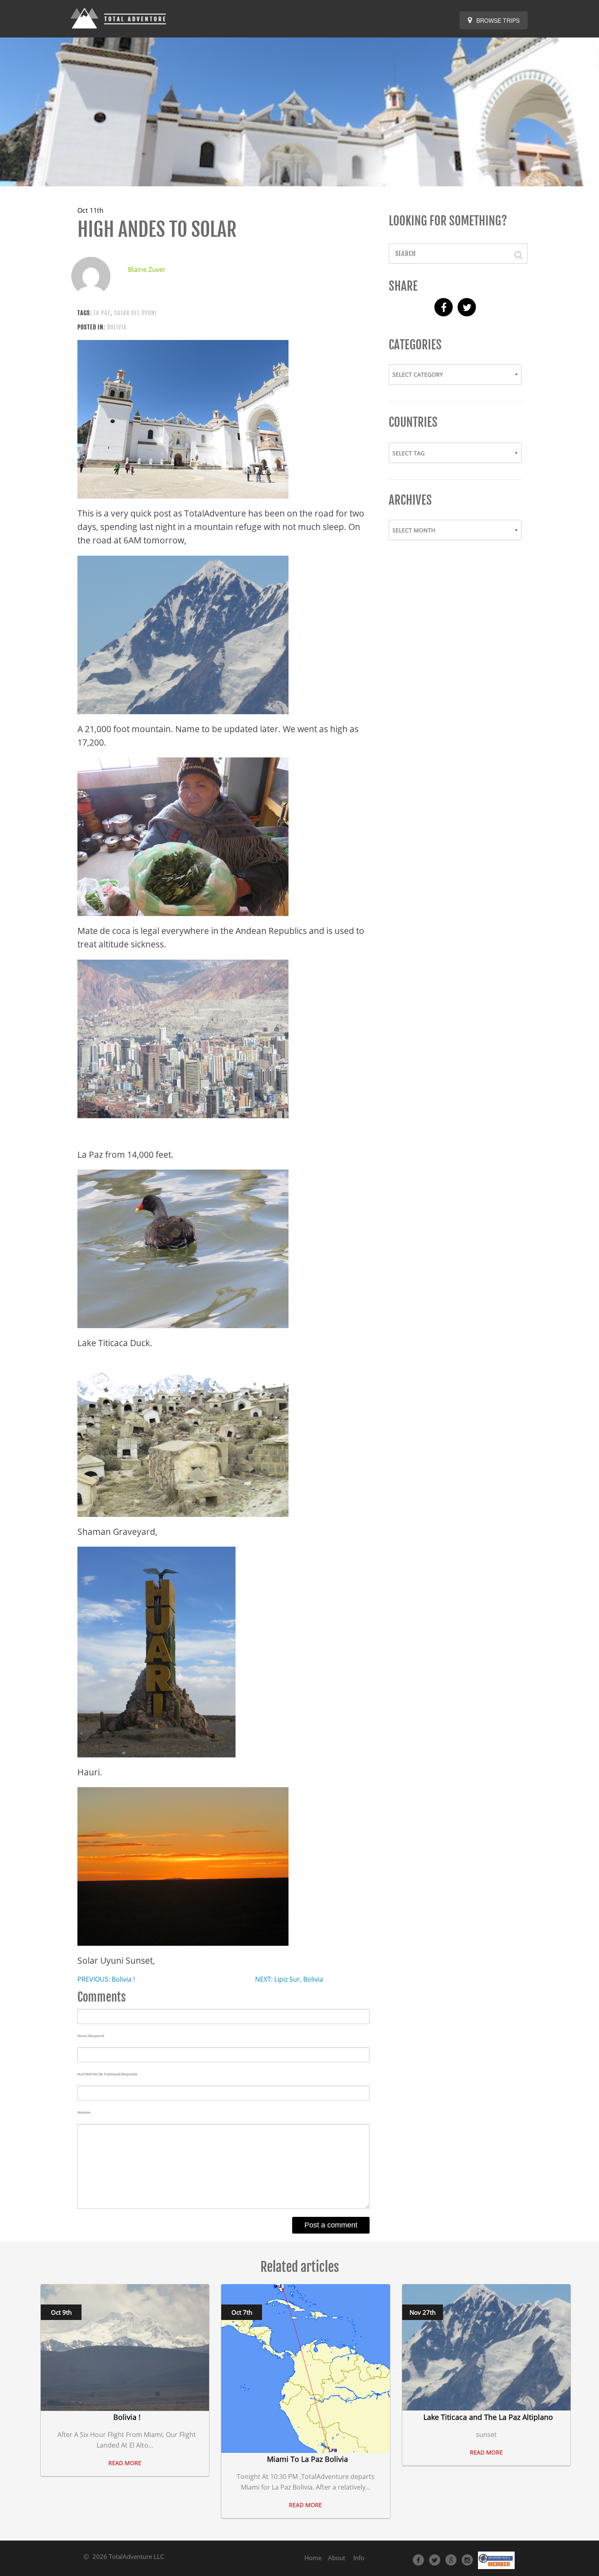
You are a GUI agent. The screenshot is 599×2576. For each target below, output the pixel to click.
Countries (413, 422)
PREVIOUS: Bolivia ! (106, 1979)
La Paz (102, 313)
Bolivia (117, 327)
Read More (125, 2463)
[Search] (514, 254)
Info (359, 2558)
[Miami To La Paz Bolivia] (305, 2368)
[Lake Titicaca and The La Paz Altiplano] (486, 2347)
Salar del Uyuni (135, 313)
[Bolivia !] (125, 2347)
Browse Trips (497, 20)
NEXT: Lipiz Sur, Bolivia (289, 1979)
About (337, 2558)
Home (313, 2558)
